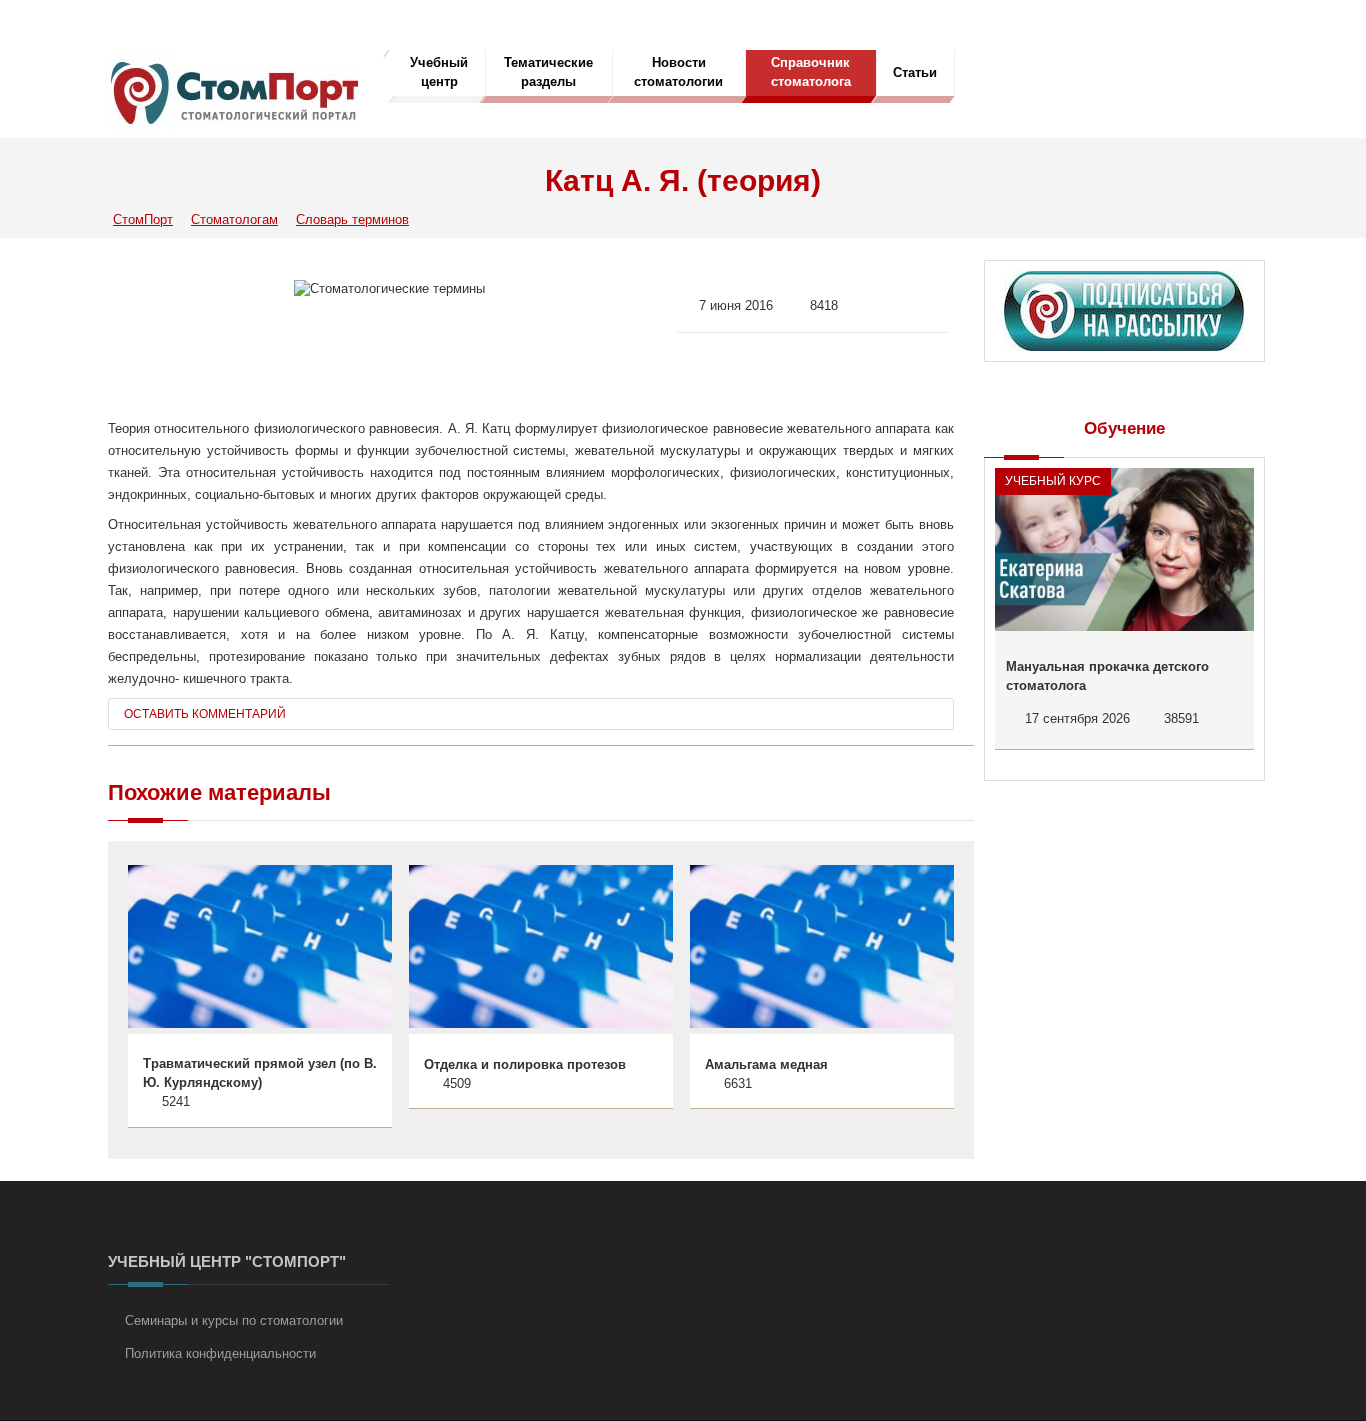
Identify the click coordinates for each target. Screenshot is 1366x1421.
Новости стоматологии (678, 72)
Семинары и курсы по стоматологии (234, 1320)
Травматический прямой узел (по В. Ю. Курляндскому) (260, 1073)
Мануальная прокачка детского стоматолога (1107, 676)
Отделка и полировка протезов (525, 1064)
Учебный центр (439, 72)
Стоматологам (234, 219)
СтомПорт (143, 219)
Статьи (915, 72)
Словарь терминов (352, 219)
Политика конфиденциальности (220, 1353)
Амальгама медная (766, 1064)
